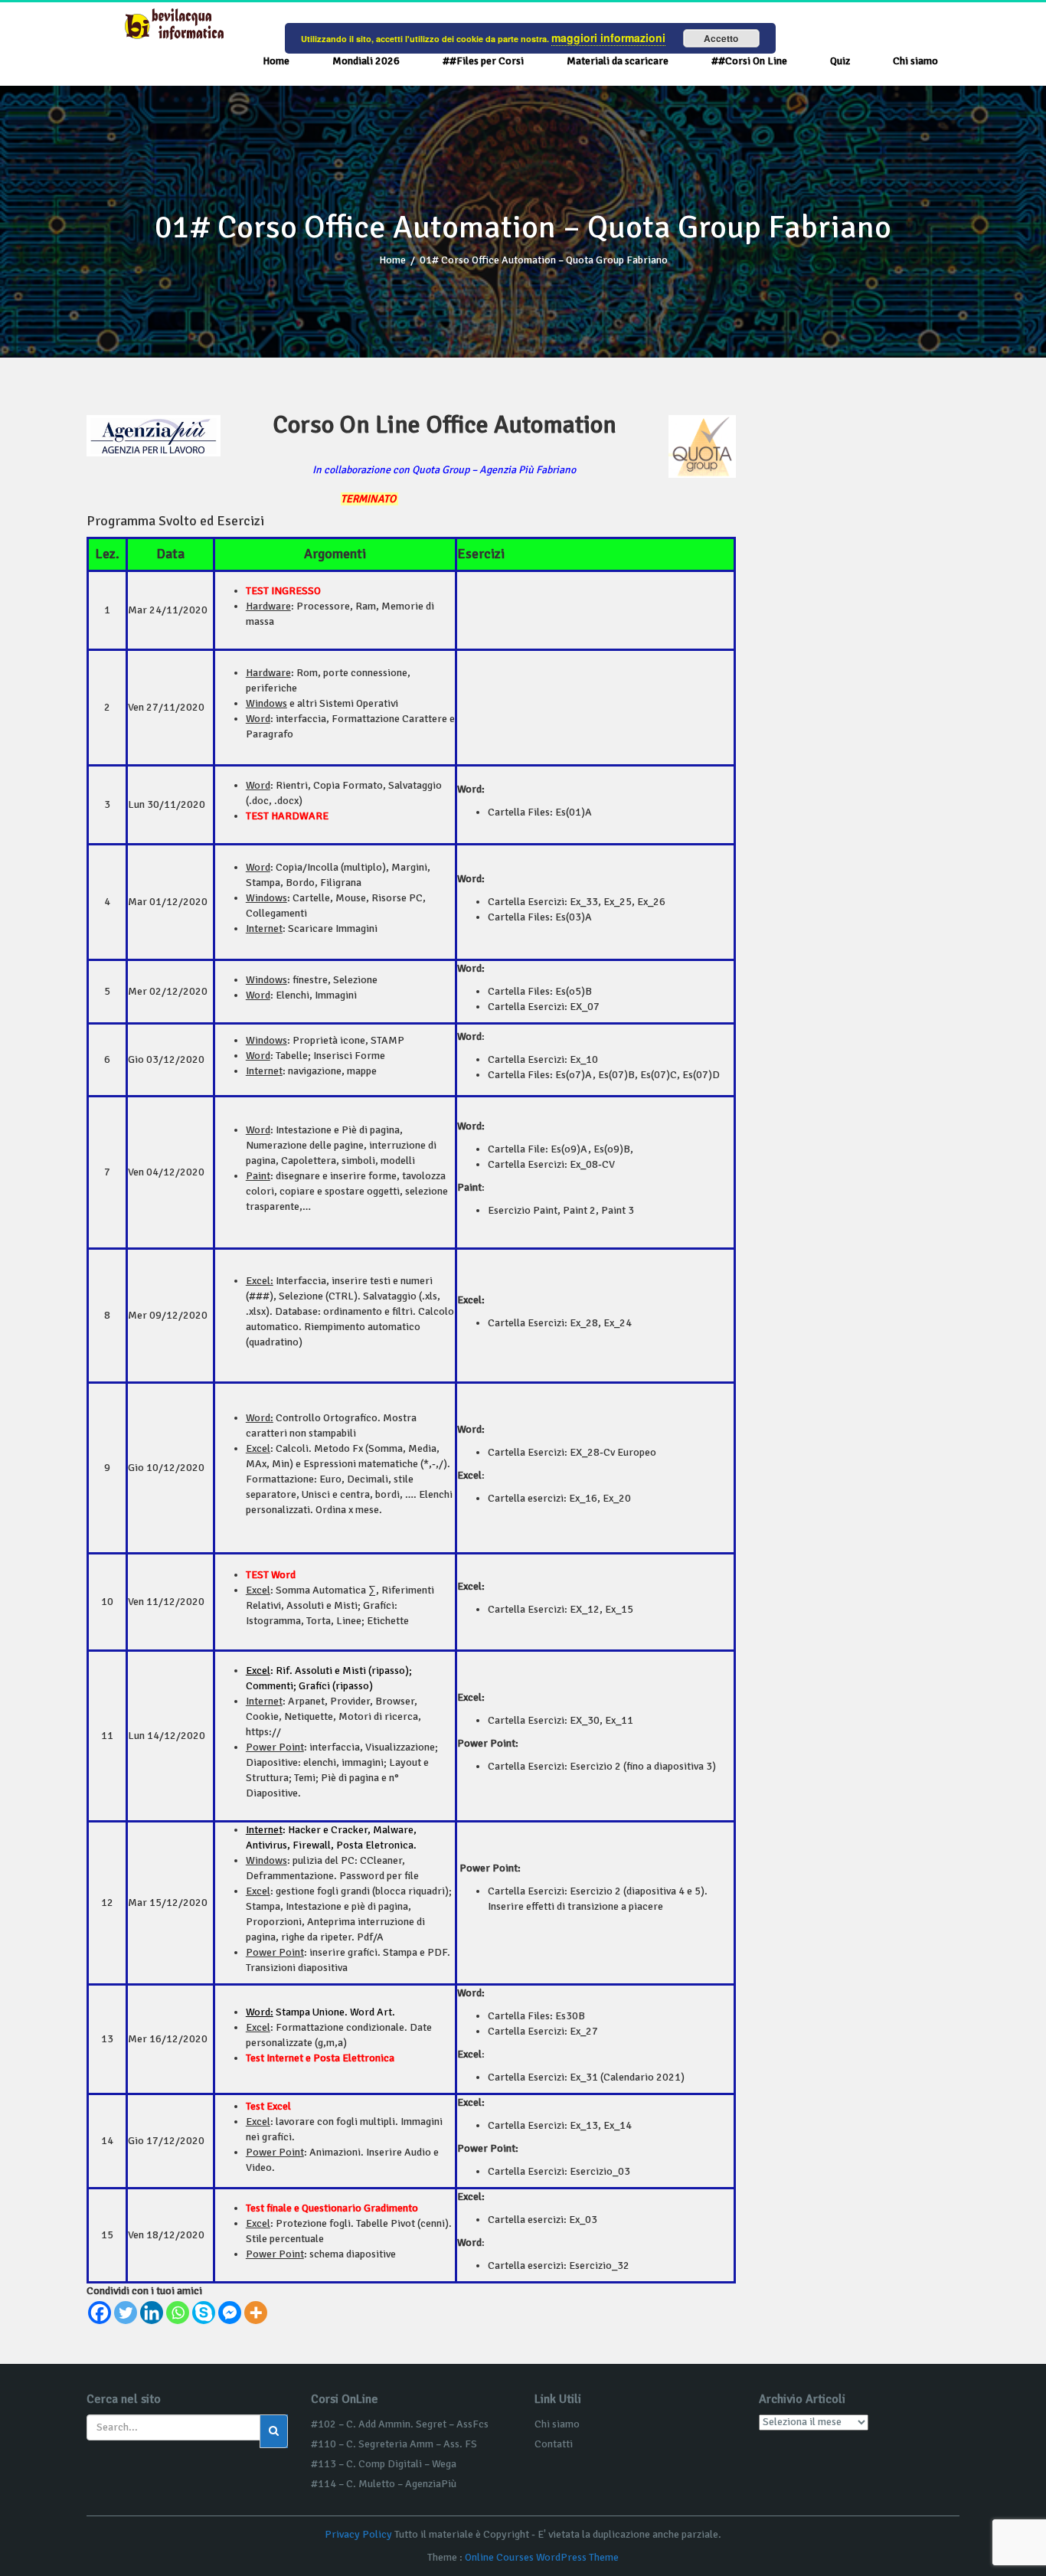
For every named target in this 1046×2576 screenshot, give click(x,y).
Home (276, 61)
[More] (256, 2313)
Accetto (721, 38)
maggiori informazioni (608, 38)
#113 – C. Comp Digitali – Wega (384, 2464)
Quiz (840, 61)
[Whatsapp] (178, 2313)
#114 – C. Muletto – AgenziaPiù (384, 2484)
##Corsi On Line (749, 61)
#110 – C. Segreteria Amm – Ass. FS (394, 2444)
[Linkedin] (152, 2313)
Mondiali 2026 (366, 61)
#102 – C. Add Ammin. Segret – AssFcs (400, 2424)
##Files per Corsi (483, 61)
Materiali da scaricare (618, 61)
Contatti (554, 2444)
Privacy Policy (358, 2534)
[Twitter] (126, 2313)
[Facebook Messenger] (230, 2313)
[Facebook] (100, 2313)
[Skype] (204, 2313)
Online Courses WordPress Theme (542, 2557)
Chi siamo (915, 61)
